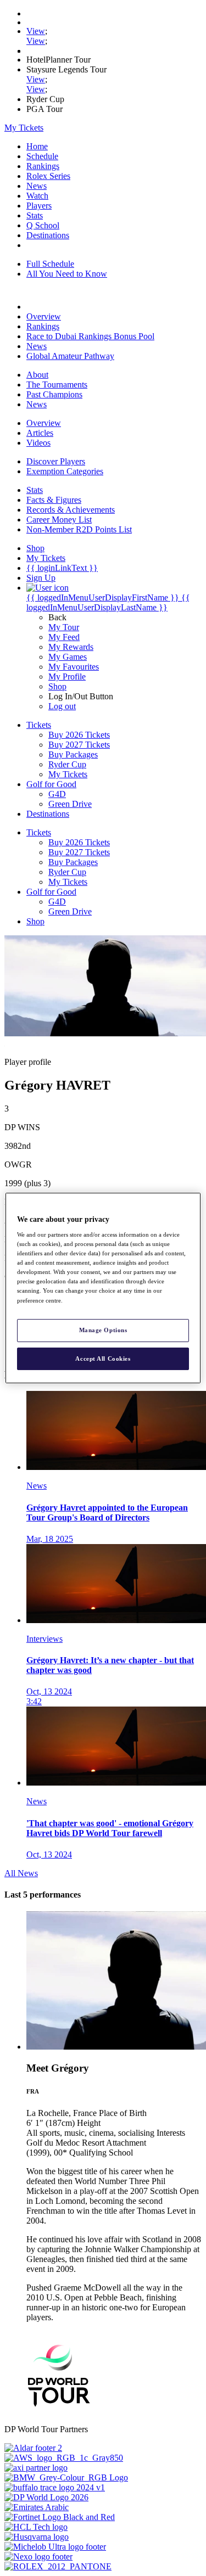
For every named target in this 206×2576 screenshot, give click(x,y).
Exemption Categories (65, 471)
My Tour (64, 627)
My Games (68, 657)
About (37, 375)
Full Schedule (50, 264)
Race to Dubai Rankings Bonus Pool (90, 336)
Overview (44, 316)
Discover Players (56, 461)
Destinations (48, 235)
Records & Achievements (71, 510)
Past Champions (54, 394)
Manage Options (103, 1330)
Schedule (42, 156)
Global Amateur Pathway (70, 356)
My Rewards (71, 647)
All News (21, 1873)
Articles (40, 433)
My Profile (67, 677)
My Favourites (74, 667)
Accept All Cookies (103, 1359)
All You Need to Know (67, 274)
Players (39, 206)
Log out (62, 706)
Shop (57, 686)
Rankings (43, 166)
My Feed (64, 637)
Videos (38, 443)
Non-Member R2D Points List (79, 529)
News (37, 186)
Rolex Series (48, 176)
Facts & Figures (54, 500)
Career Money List (59, 520)
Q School (43, 225)
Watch (37, 196)
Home (37, 146)
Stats (35, 215)
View (36, 31)
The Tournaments (57, 385)
